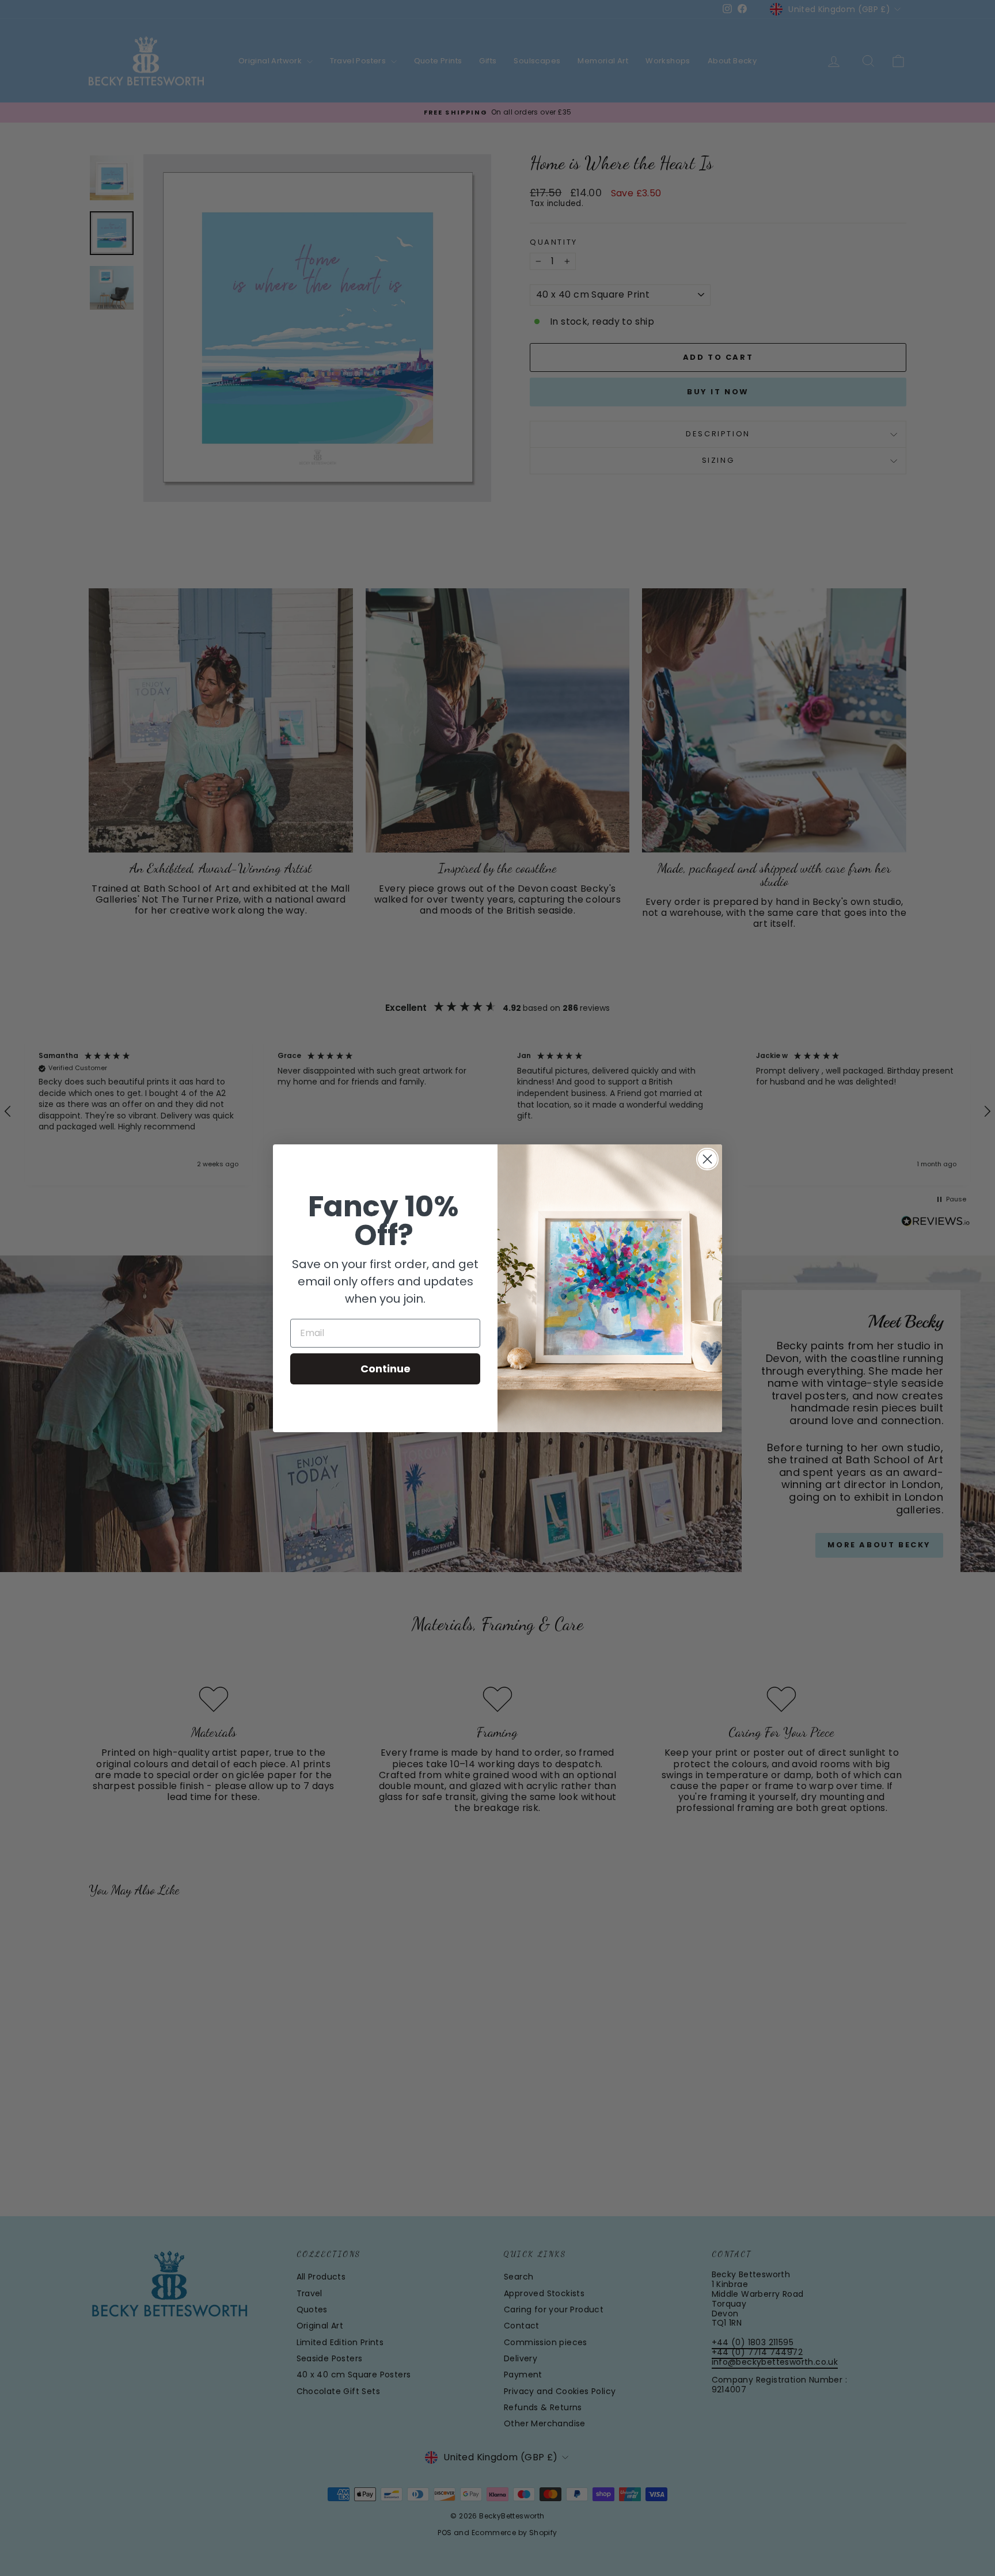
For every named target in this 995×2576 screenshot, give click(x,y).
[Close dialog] (707, 1159)
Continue (386, 1369)
